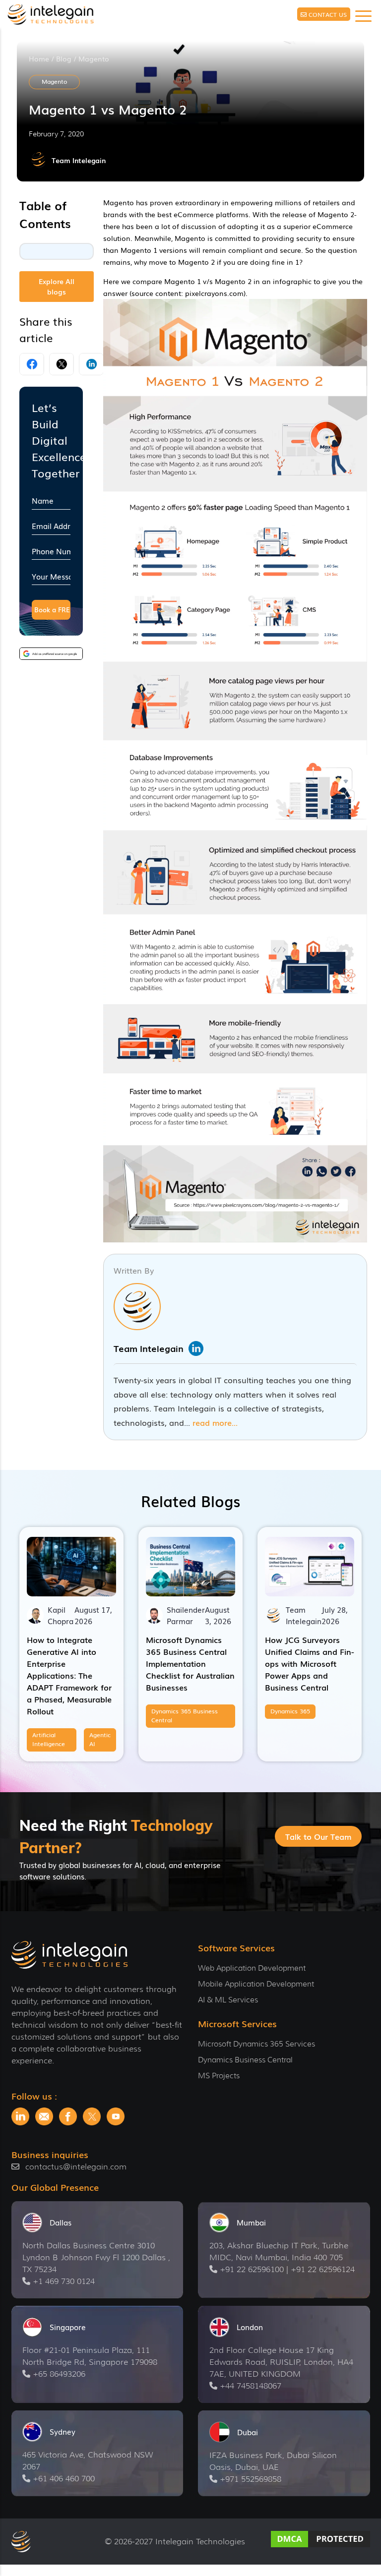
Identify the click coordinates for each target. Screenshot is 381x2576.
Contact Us (328, 14)
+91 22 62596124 (323, 2269)
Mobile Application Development (256, 1984)
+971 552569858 (251, 2479)
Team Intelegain (79, 160)
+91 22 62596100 (252, 2269)
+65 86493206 (59, 2374)
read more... (215, 1422)
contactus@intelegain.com (76, 2167)
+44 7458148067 (251, 2386)
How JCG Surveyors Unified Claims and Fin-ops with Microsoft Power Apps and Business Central (310, 1663)
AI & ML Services (228, 2000)
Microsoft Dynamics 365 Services (256, 2044)
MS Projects (219, 2076)
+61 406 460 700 (64, 2479)
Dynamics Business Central (245, 2060)
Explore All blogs (57, 286)
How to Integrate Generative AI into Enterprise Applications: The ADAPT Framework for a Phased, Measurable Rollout (69, 1675)
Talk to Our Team (318, 1836)
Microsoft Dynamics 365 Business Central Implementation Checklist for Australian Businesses (190, 1663)
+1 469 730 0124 (64, 2281)
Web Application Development (252, 1968)
